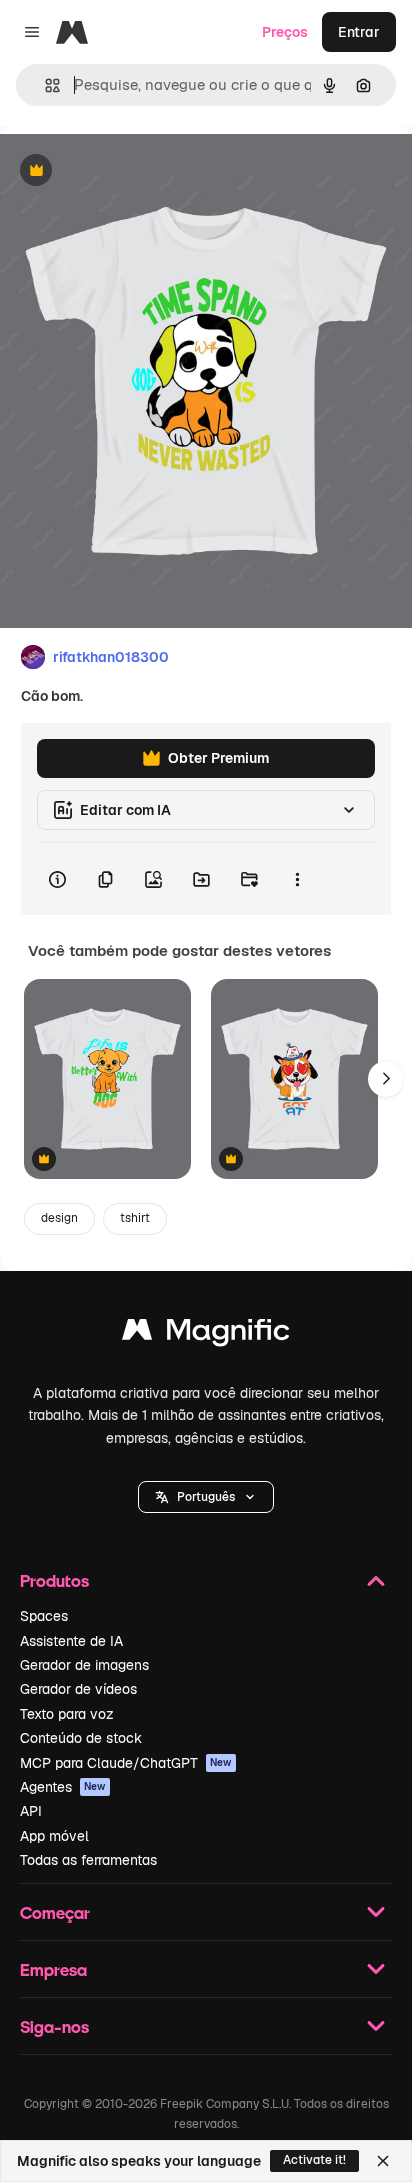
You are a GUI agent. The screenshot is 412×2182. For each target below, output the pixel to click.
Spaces (44, 1616)
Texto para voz (67, 1714)
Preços (285, 32)
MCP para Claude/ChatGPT (126, 1763)
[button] (206, 1497)
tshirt (135, 1218)
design (59, 1218)
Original (128, 171)
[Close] (383, 2161)
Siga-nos (54, 2026)
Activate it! (314, 2160)
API (31, 1811)
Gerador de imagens (84, 1665)
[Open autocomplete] (44, 85)
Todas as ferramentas (88, 1860)
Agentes (63, 1787)
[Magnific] (206, 1334)
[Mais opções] (297, 879)
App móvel (54, 1836)
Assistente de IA (71, 1641)
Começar (55, 1912)
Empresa (53, 1969)
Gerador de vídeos (78, 1689)
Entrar (359, 32)
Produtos (54, 1580)
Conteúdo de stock (81, 1738)
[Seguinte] (386, 1079)
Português (206, 1497)
